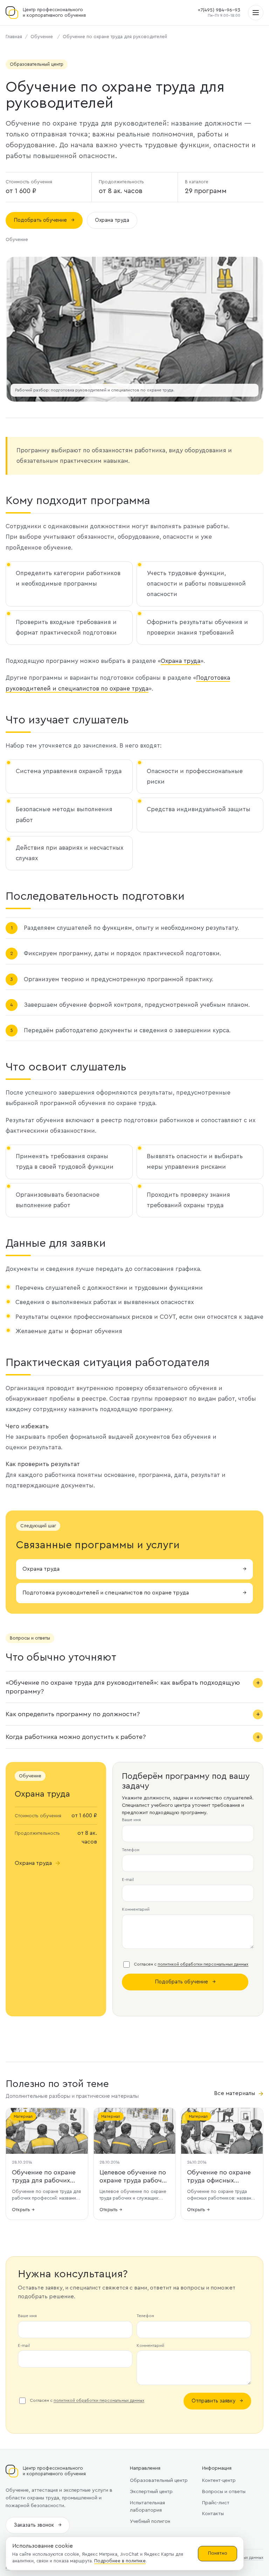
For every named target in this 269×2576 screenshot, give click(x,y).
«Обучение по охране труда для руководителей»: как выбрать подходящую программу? (123, 1687)
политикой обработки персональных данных (203, 1964)
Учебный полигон (150, 2521)
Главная (14, 37)
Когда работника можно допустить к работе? (76, 1737)
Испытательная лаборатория (147, 2507)
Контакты (213, 2514)
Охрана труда (112, 220)
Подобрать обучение (44, 220)
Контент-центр (219, 2481)
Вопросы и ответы (224, 2492)
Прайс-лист (216, 2503)
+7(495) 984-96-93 (219, 10)
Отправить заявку (217, 2401)
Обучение (42, 37)
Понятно (218, 2553)
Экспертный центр (151, 2492)
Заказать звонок (38, 2525)
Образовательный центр (159, 2481)
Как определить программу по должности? (73, 1714)
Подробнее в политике (120, 2561)
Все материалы (239, 2094)
